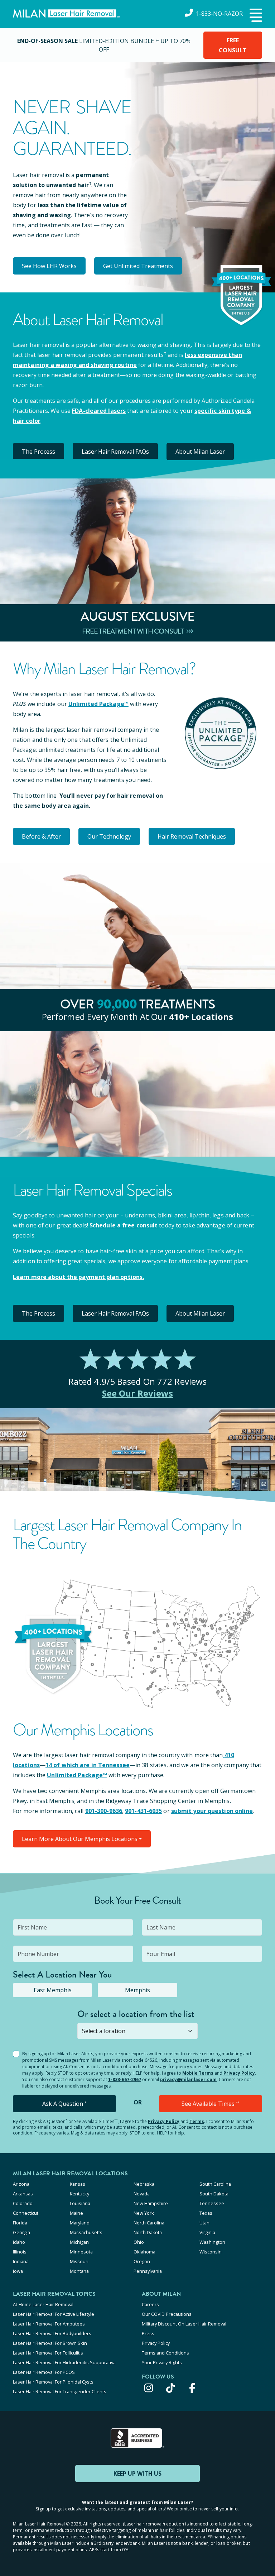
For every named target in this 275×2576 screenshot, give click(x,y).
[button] (255, 16)
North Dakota (148, 2232)
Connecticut (26, 2213)
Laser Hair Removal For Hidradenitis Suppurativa (64, 2362)
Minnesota (81, 2252)
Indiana (21, 2261)
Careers (150, 2304)
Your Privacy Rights (162, 2362)
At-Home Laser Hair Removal (43, 2304)
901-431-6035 (143, 1811)
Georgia (21, 2232)
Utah (204, 2223)
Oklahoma (144, 2252)
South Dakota (214, 2194)
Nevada (142, 2194)
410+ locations (201, 1017)
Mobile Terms (198, 2073)
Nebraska (144, 2184)
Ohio (139, 2242)
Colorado (23, 2203)
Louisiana (80, 2203)
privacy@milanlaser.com (188, 2079)
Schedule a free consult (124, 1225)
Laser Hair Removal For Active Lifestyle (54, 2314)
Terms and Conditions (165, 2353)
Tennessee (212, 2203)
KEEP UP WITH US (137, 2474)
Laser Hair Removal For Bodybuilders (52, 2333)
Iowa (18, 2271)
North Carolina (149, 2223)
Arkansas (23, 2194)
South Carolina (215, 2184)
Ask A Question (64, 2104)
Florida (20, 2223)
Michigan (79, 2242)
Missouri (79, 2261)
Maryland (80, 2223)
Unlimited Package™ (98, 704)
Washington (212, 2242)
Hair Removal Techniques (192, 836)
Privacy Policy (239, 2073)
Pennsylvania (148, 2271)
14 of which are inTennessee (88, 1765)
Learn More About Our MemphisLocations (80, 1839)
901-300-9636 (104, 1811)
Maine (76, 2213)
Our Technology (109, 836)
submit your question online (212, 1811)
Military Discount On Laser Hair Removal (184, 2324)
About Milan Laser (200, 452)
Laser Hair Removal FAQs (115, 452)
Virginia (207, 2232)
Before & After (41, 836)
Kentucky (79, 2194)
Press (148, 2333)
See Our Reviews (138, 1393)
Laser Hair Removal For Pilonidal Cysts (53, 2382)
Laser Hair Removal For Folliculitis (48, 2353)
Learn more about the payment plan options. (78, 1277)
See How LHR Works (49, 266)
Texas (206, 2213)
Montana (79, 2271)
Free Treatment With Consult (133, 631)
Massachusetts (86, 2232)
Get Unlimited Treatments (138, 266)
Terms (197, 2121)
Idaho (19, 2242)
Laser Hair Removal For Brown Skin (50, 2343)
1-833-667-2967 (125, 2079)
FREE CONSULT (233, 45)
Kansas (78, 2184)
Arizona (21, 2184)
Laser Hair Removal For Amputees (49, 2324)
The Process (38, 452)
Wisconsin (211, 2252)
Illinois (20, 2252)
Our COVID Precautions (167, 2314)
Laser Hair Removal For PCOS (44, 2372)
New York (144, 2213)
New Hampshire (151, 2203)
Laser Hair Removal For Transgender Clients (60, 2391)
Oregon (142, 2261)
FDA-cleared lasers (99, 411)
